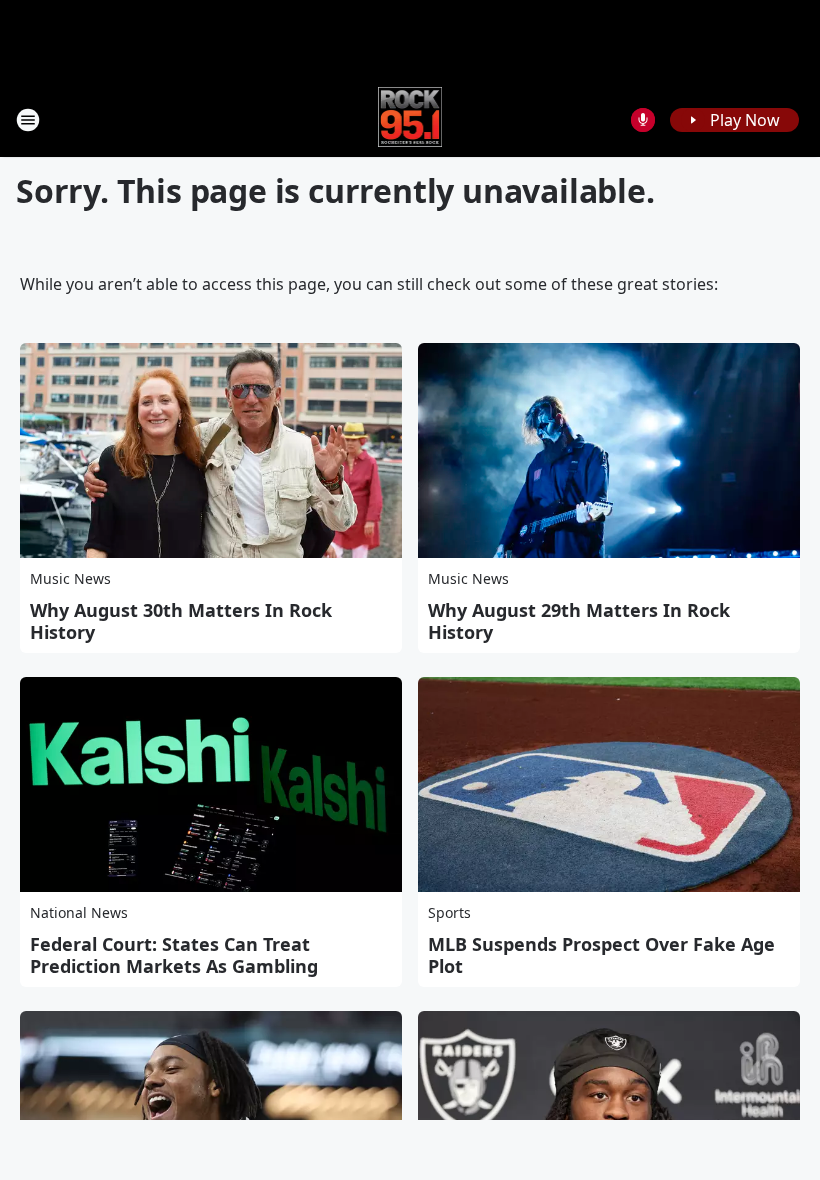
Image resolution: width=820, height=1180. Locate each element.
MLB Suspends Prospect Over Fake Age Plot (601, 955)
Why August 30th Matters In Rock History (181, 621)
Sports (449, 912)
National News (79, 912)
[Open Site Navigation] (28, 120)
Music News (70, 578)
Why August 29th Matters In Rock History (579, 621)
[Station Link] (410, 119)
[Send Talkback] (643, 120)
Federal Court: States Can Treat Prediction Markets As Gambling (174, 955)
